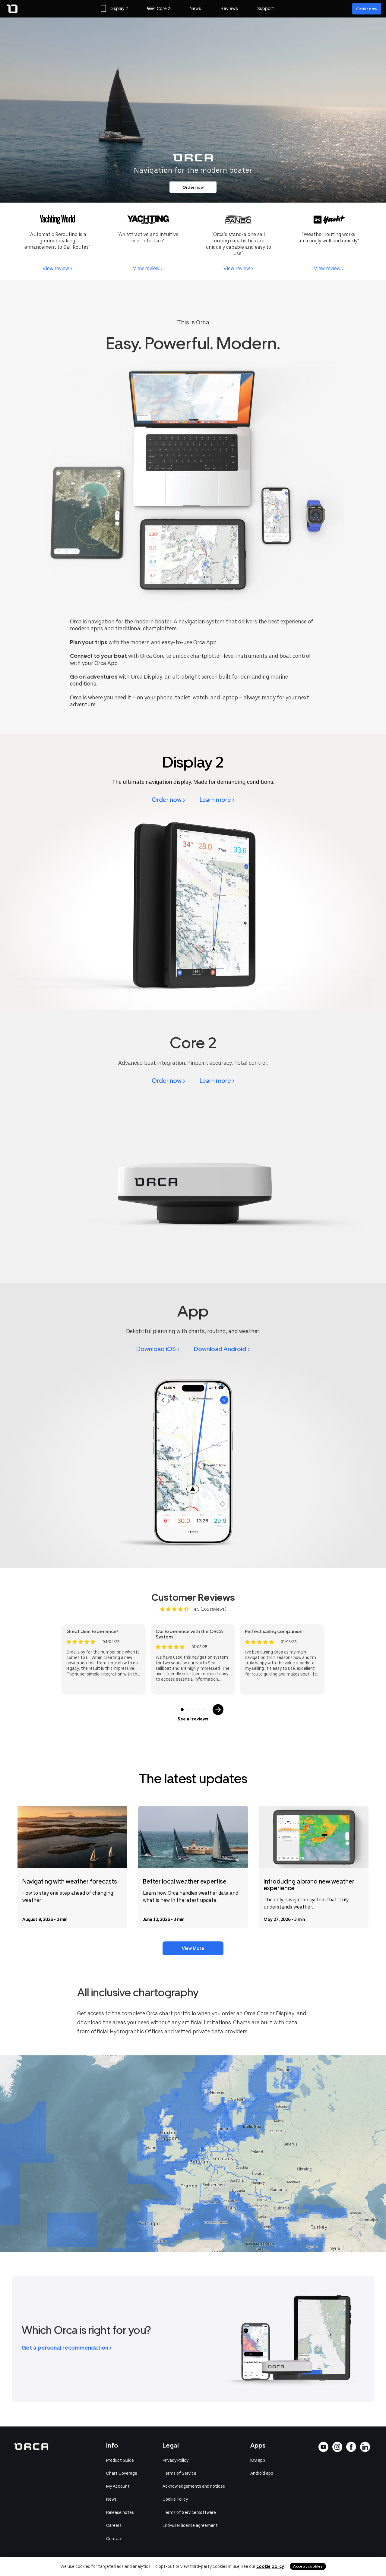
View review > (57, 268)
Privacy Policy (176, 2460)
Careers (114, 2525)
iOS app (258, 2460)
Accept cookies (308, 2566)
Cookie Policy (175, 2499)
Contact (115, 2539)
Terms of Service (179, 2473)
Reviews (229, 8)
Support (266, 8)
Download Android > (222, 1349)
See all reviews (193, 1719)
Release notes (120, 2512)
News (195, 8)
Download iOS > (158, 1349)
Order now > (168, 800)
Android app (262, 2473)
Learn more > (217, 800)
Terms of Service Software (189, 2512)
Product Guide (120, 2460)
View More (193, 1948)
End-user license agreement (190, 2525)
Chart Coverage (122, 2473)
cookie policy (270, 2566)
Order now (367, 9)
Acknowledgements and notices (194, 2486)
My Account (118, 2486)
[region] (193, 2154)
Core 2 (163, 8)
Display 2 (119, 8)
